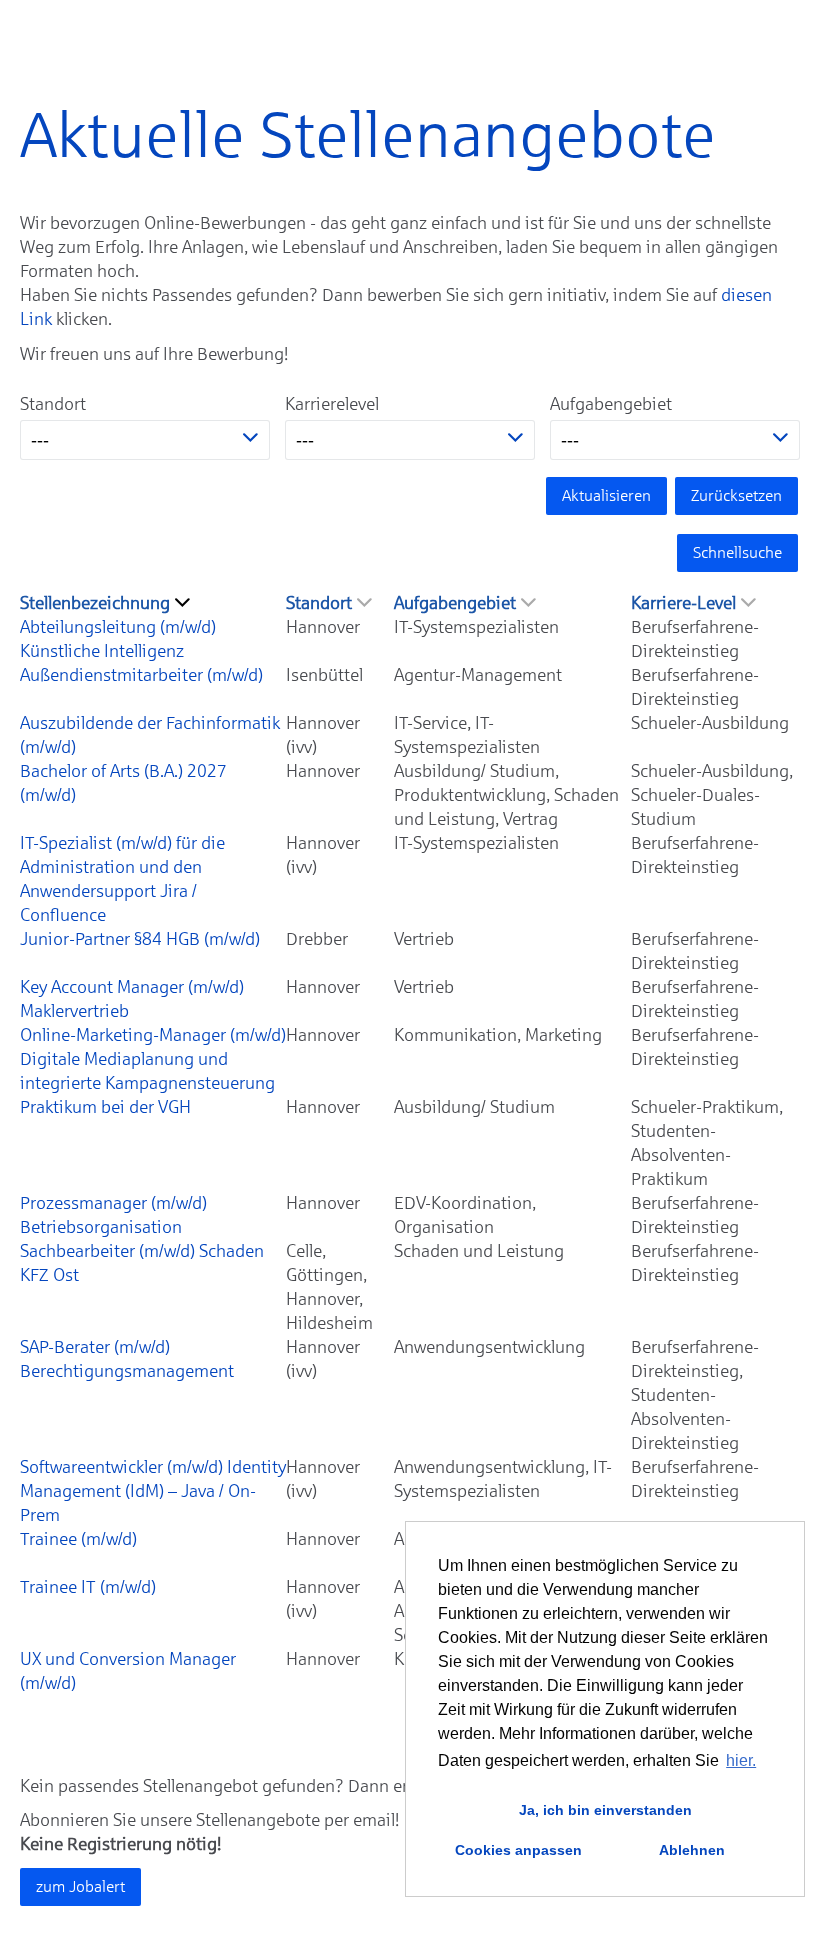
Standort (53, 404)
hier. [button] (741, 1760)
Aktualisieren (606, 495)
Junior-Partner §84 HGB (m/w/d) (140, 939)
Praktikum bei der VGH (105, 1107)
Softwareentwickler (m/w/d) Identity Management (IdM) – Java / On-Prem (153, 1491)
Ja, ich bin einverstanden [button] (605, 1810)
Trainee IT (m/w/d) (88, 1587)
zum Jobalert (80, 1886)
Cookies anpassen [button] (518, 1850)
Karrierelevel (332, 404)
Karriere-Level (683, 603)
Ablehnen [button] (692, 1850)
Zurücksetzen (736, 495)
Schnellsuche (737, 552)
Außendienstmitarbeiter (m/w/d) (141, 675)
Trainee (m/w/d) (78, 1539)
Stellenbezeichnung (95, 603)
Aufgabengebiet (611, 404)
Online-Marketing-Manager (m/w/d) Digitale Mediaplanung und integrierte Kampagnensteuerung (153, 1059)
